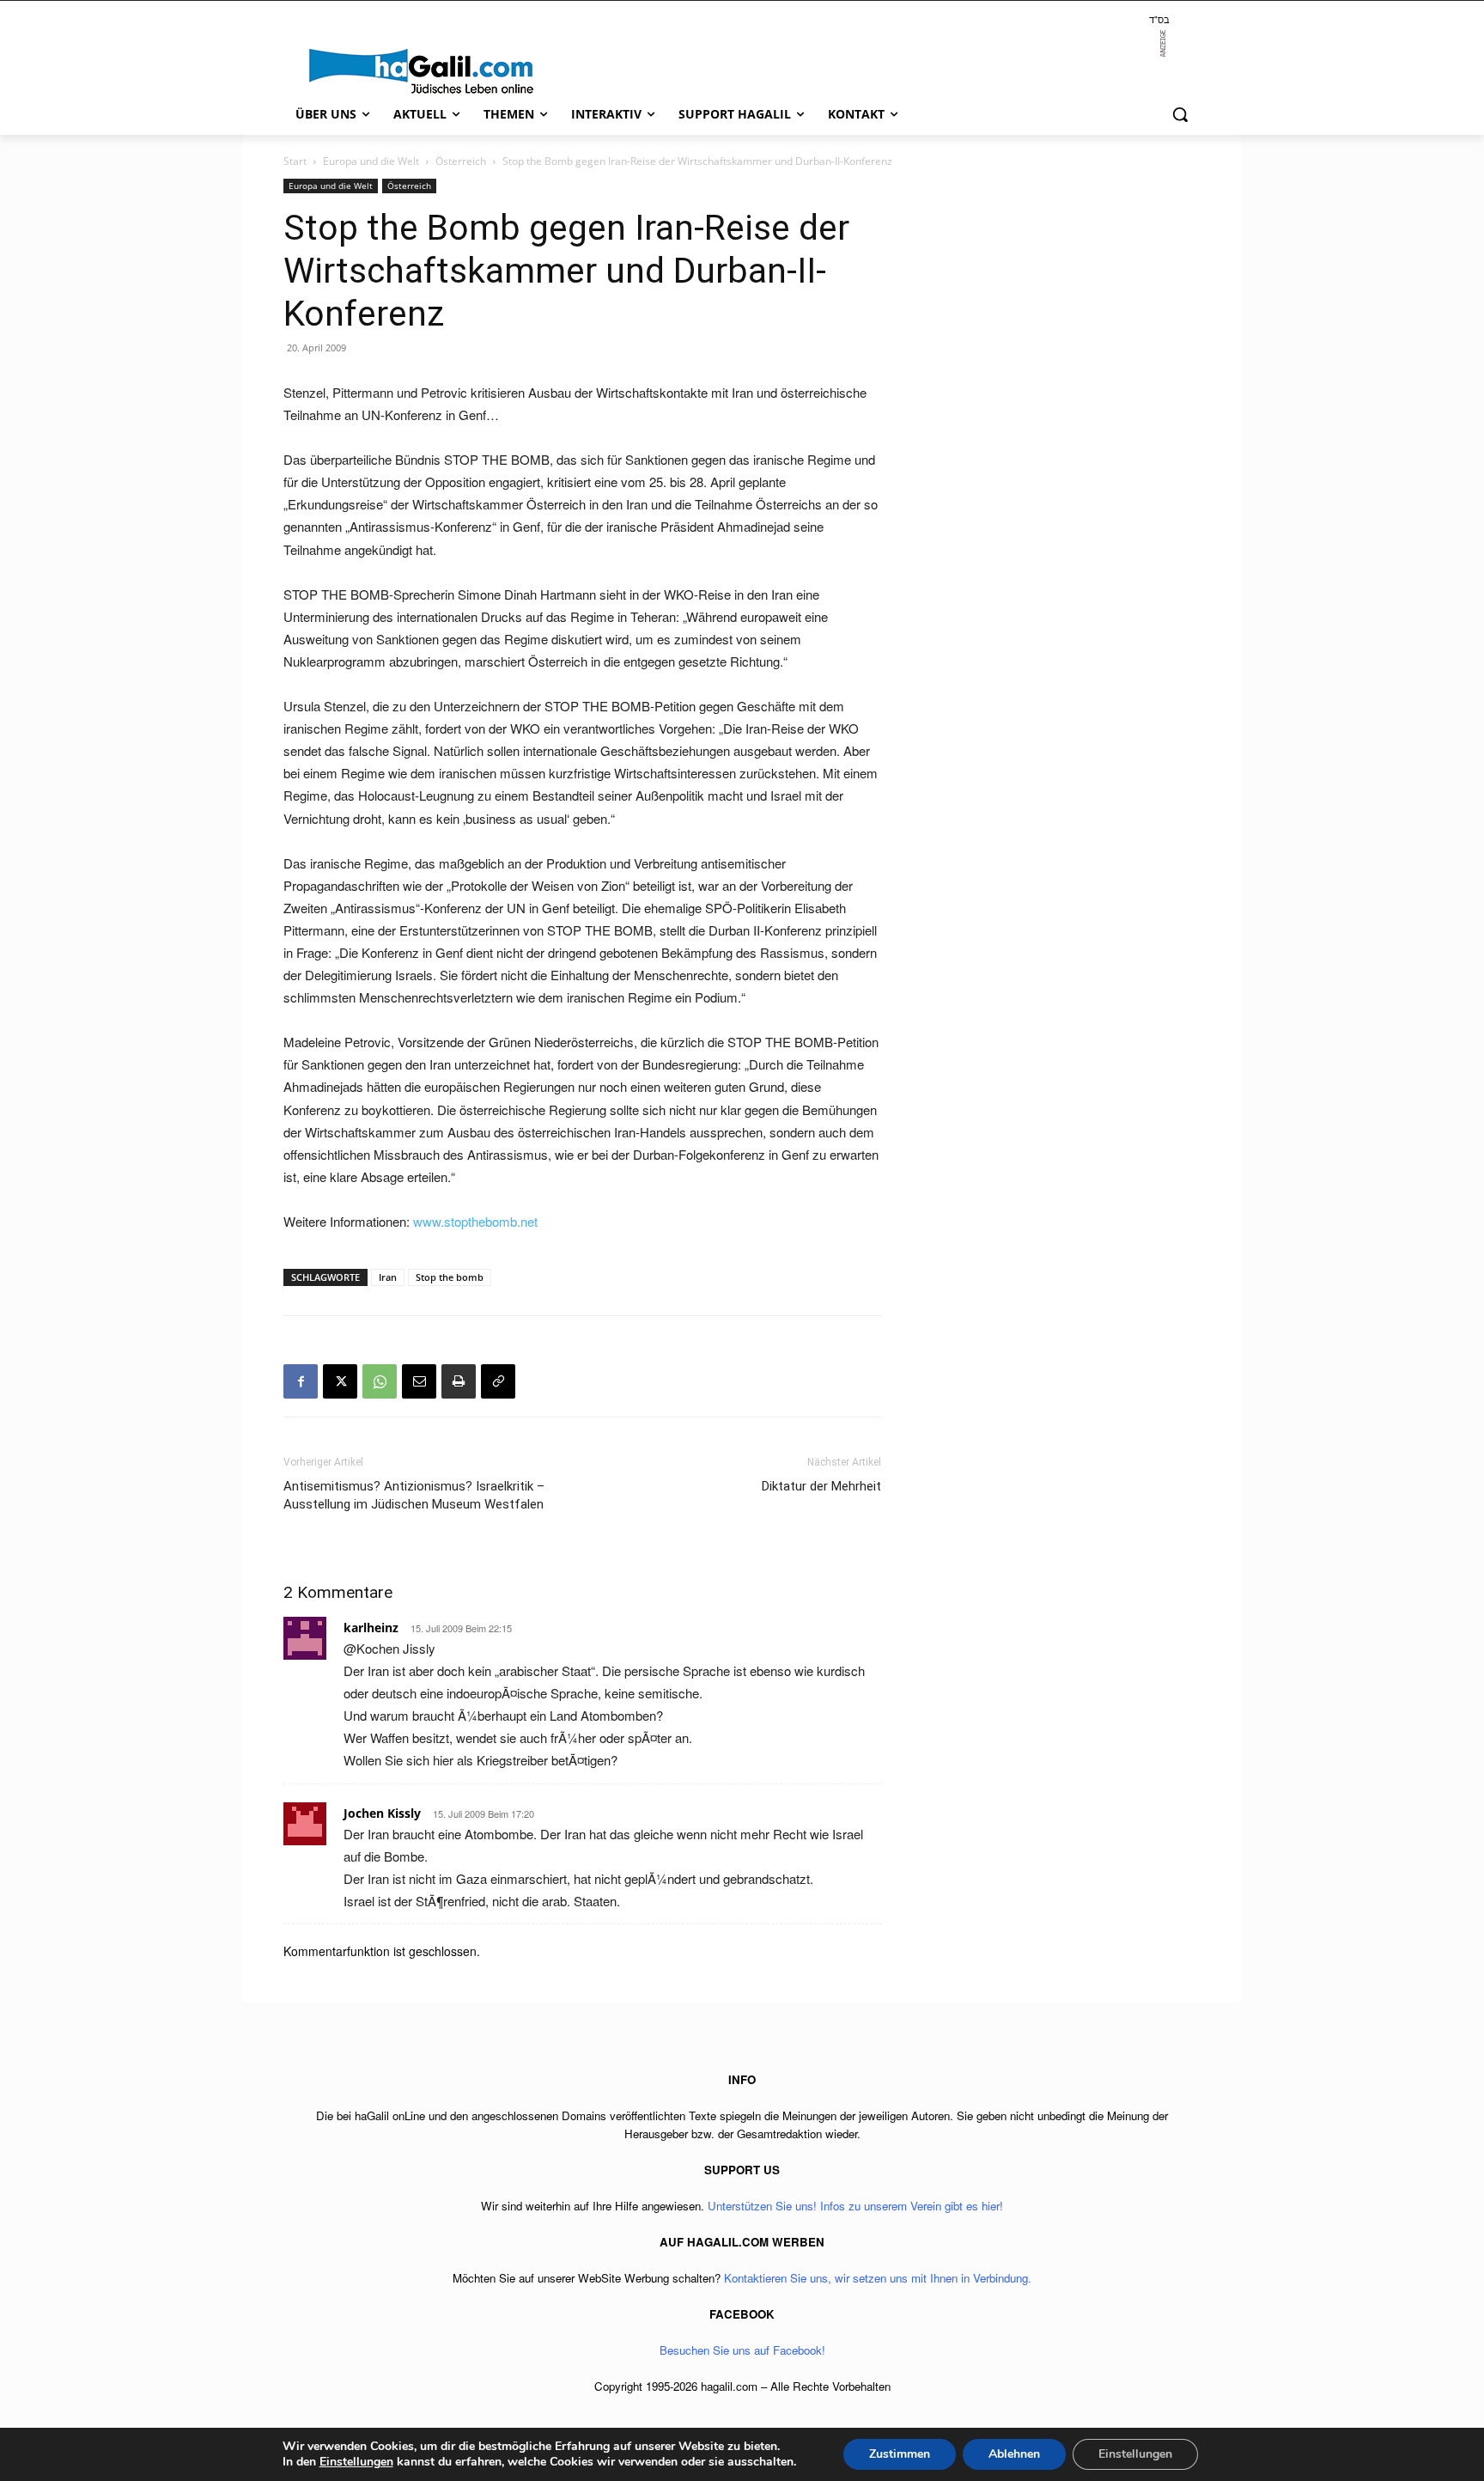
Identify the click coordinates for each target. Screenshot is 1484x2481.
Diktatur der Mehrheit (821, 1486)
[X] (340, 1381)
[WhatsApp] (380, 1381)
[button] (1180, 114)
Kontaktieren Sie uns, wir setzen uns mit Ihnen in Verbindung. (878, 2278)
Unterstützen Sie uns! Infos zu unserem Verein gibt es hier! (855, 2206)
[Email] (419, 1381)
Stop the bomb (450, 1277)
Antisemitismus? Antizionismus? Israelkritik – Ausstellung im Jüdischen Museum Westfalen (414, 1495)
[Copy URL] (498, 1381)
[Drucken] (459, 1381)
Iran (388, 1277)
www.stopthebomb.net (475, 1221)
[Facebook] (301, 1381)
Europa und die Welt (371, 161)
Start (295, 161)
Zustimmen (900, 2454)
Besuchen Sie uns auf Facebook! (742, 2350)
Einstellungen (356, 2462)
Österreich (461, 161)
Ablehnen (1014, 2454)
